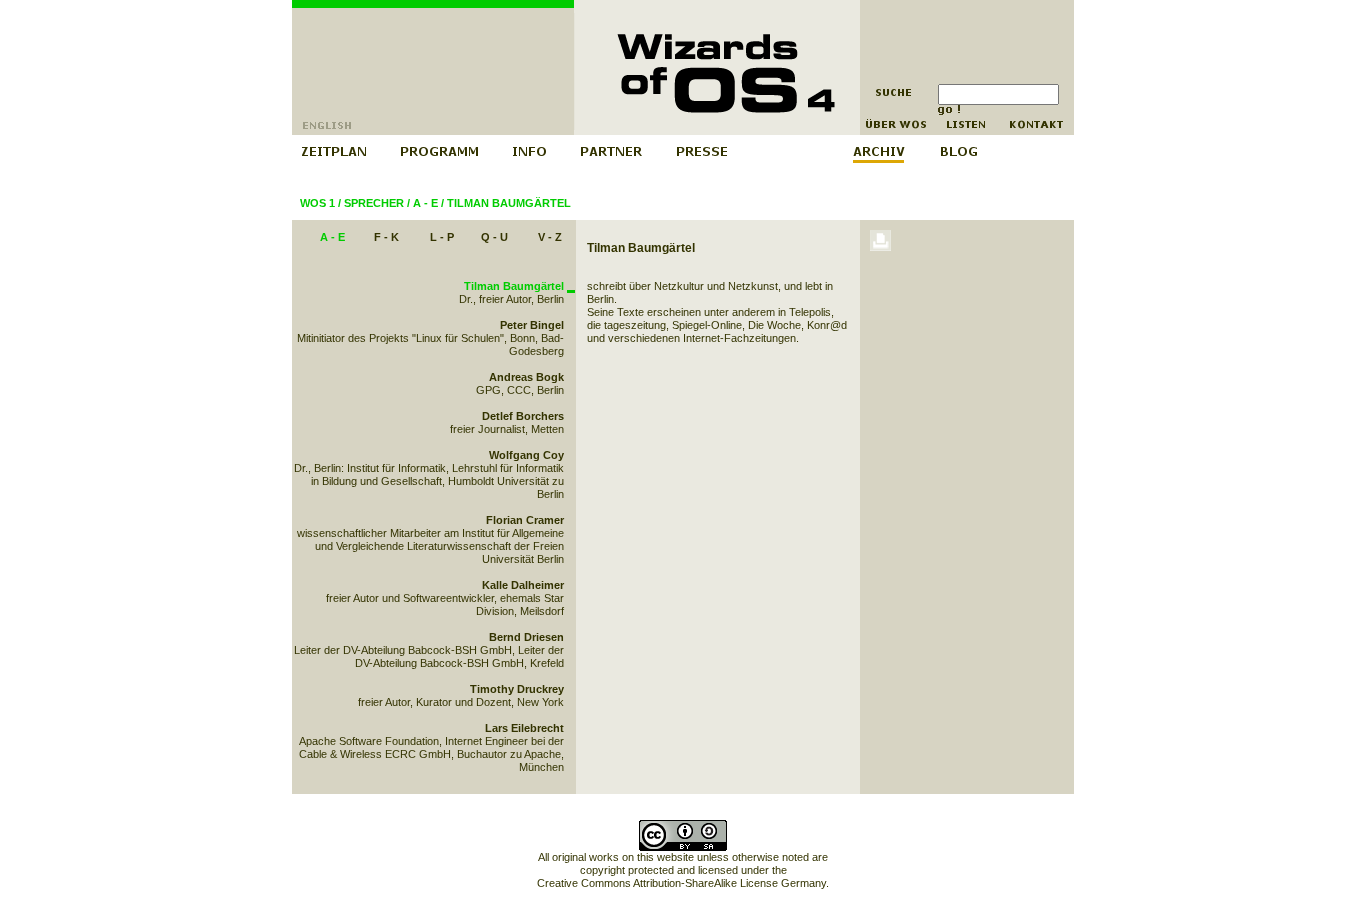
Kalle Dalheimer (523, 585)
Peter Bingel (532, 325)
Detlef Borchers (523, 416)
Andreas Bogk (526, 377)
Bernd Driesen (526, 637)
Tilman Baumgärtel (509, 203)
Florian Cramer (525, 520)
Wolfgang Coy (526, 455)
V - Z (550, 237)
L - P (442, 237)
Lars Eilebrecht (524, 728)
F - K (386, 237)
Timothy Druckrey (517, 689)
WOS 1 (317, 203)
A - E (425, 203)
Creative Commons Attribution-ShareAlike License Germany (681, 883)
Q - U (494, 237)
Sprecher (374, 203)
